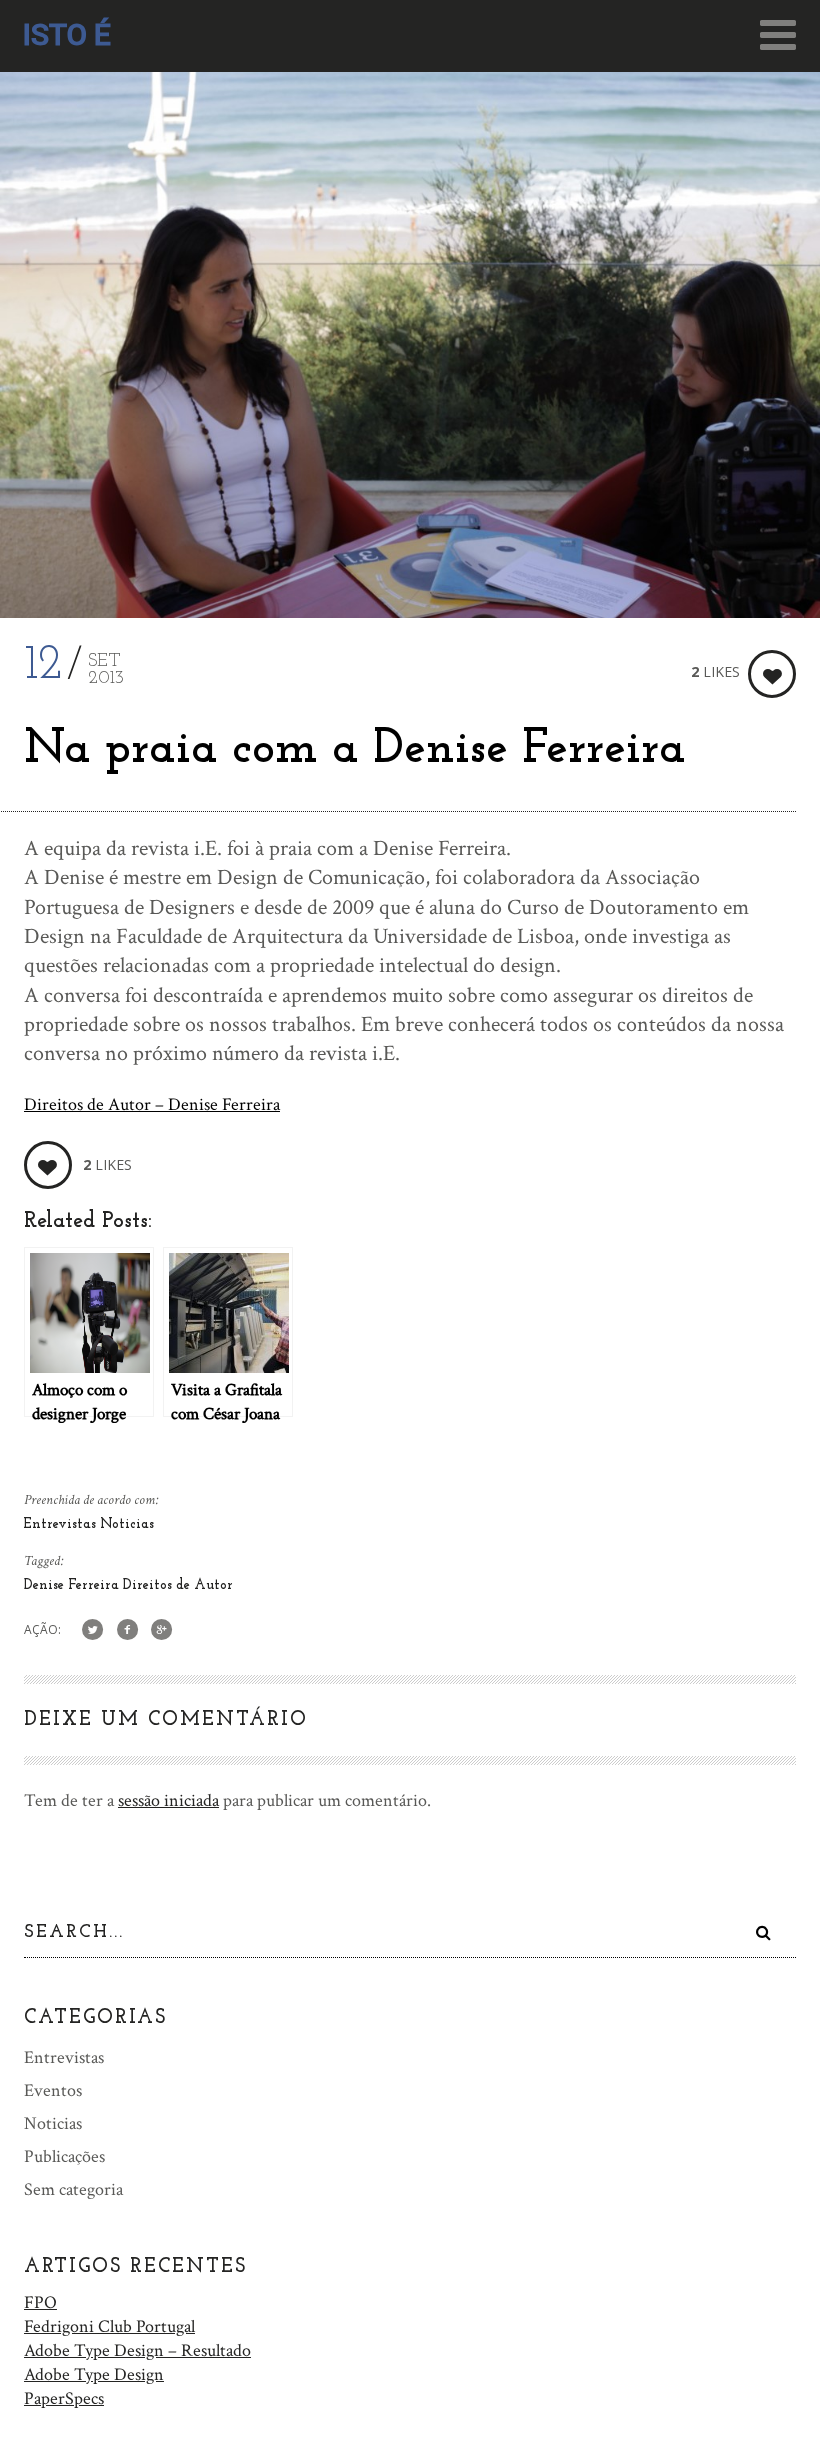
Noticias (127, 1524)
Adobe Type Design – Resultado (137, 2350)
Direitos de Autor (178, 1585)
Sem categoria (73, 2189)
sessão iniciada (168, 1800)
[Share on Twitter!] (92, 1630)
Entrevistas (62, 1524)
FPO (40, 2302)
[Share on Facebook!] (127, 1630)
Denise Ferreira (73, 1585)
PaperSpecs (64, 2398)
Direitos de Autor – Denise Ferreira (152, 1104)
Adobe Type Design (94, 2374)
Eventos (53, 2090)
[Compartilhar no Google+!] (162, 1630)
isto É (67, 34)
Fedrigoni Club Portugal (109, 2326)
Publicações (64, 2156)
